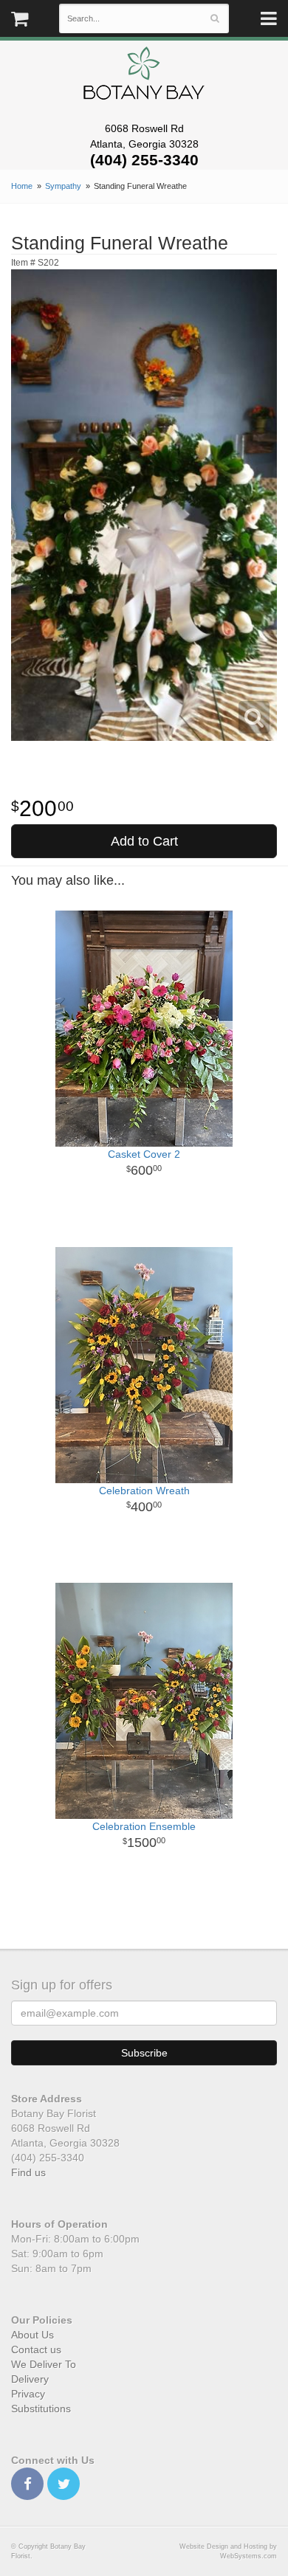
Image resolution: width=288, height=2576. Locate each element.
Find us (28, 2172)
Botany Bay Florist (144, 77)
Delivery (30, 2379)
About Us (32, 2335)
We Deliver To (44, 2364)
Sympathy (63, 186)
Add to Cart (144, 841)
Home (22, 186)
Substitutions (41, 2408)
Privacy (28, 2394)
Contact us (36, 2349)
